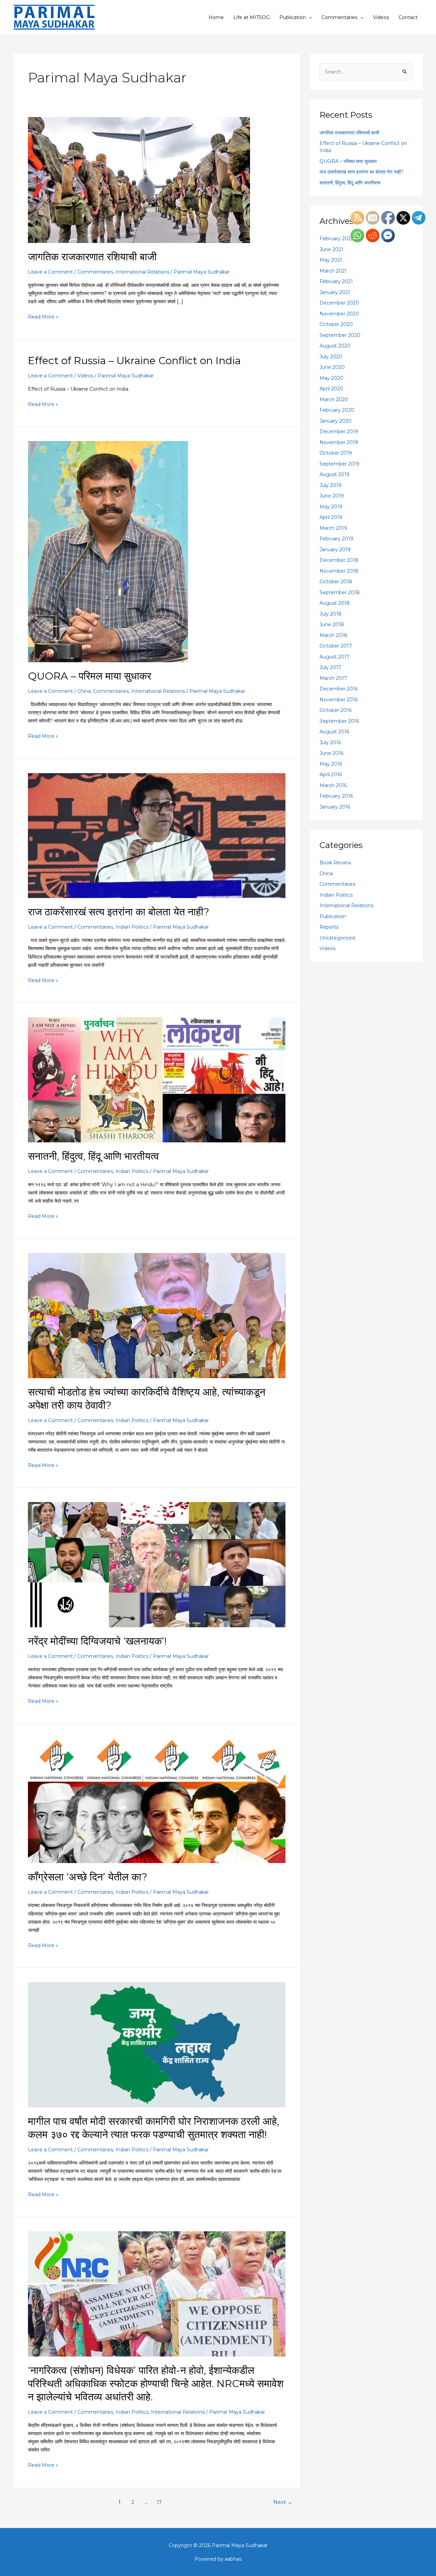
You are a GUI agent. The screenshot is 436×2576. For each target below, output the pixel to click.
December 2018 (339, 560)
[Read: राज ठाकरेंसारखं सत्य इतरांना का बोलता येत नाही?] (157, 835)
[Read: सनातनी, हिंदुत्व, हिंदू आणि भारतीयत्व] (157, 1079)
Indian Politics (132, 927)
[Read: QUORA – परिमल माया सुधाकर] (108, 551)
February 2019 (336, 539)
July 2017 (330, 667)
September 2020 (340, 335)
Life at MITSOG (252, 17)
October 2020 (336, 324)
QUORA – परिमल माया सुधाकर (90, 676)
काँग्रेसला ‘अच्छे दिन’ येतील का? (88, 1877)
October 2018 (336, 582)
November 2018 (339, 571)
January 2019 (335, 550)
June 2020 (332, 367)
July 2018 (331, 614)
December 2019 (339, 431)
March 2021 (333, 271)
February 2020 (337, 410)
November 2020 (339, 314)
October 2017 (336, 646)
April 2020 (331, 389)
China (84, 691)
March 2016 (333, 785)
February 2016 (336, 796)
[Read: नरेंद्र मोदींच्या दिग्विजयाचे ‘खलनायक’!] (157, 1564)
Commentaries (339, 17)
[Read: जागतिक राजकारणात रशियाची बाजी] (139, 180)
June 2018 (332, 624)
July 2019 (330, 485)
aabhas (233, 2559)
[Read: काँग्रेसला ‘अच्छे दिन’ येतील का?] (157, 1800)
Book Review (335, 863)
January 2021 (335, 292)
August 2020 (335, 346)
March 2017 (333, 678)
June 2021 (331, 249)
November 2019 (339, 442)
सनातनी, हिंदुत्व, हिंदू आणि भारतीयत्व (94, 1156)
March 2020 (334, 400)
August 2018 (335, 603)
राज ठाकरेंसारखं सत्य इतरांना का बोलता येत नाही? (119, 912)
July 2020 (331, 357)
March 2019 (333, 528)
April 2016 (331, 775)
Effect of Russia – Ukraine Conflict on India (134, 361)
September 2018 (340, 592)
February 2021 (336, 281)
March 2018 (333, 635)
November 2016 (339, 700)
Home (216, 17)
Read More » (43, 316)
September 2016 (339, 721)
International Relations (142, 272)
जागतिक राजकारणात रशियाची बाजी (92, 257)
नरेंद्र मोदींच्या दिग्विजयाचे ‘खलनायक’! (97, 1641)
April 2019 (331, 517)
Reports (329, 927)
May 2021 (331, 260)
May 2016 (331, 764)
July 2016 (330, 743)
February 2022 (337, 239)
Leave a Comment (50, 272)
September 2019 (339, 464)
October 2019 (336, 453)
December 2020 (339, 303)
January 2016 (335, 807)
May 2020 (331, 378)
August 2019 (334, 474)
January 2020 (336, 421)
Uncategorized (337, 938)
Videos (381, 17)
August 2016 (334, 732)
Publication (293, 17)
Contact (408, 17)
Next (283, 2502)
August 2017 (334, 657)
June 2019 (332, 496)
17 (159, 2502)
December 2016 (339, 689)
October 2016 (336, 710)
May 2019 (331, 507)
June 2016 (331, 753)
